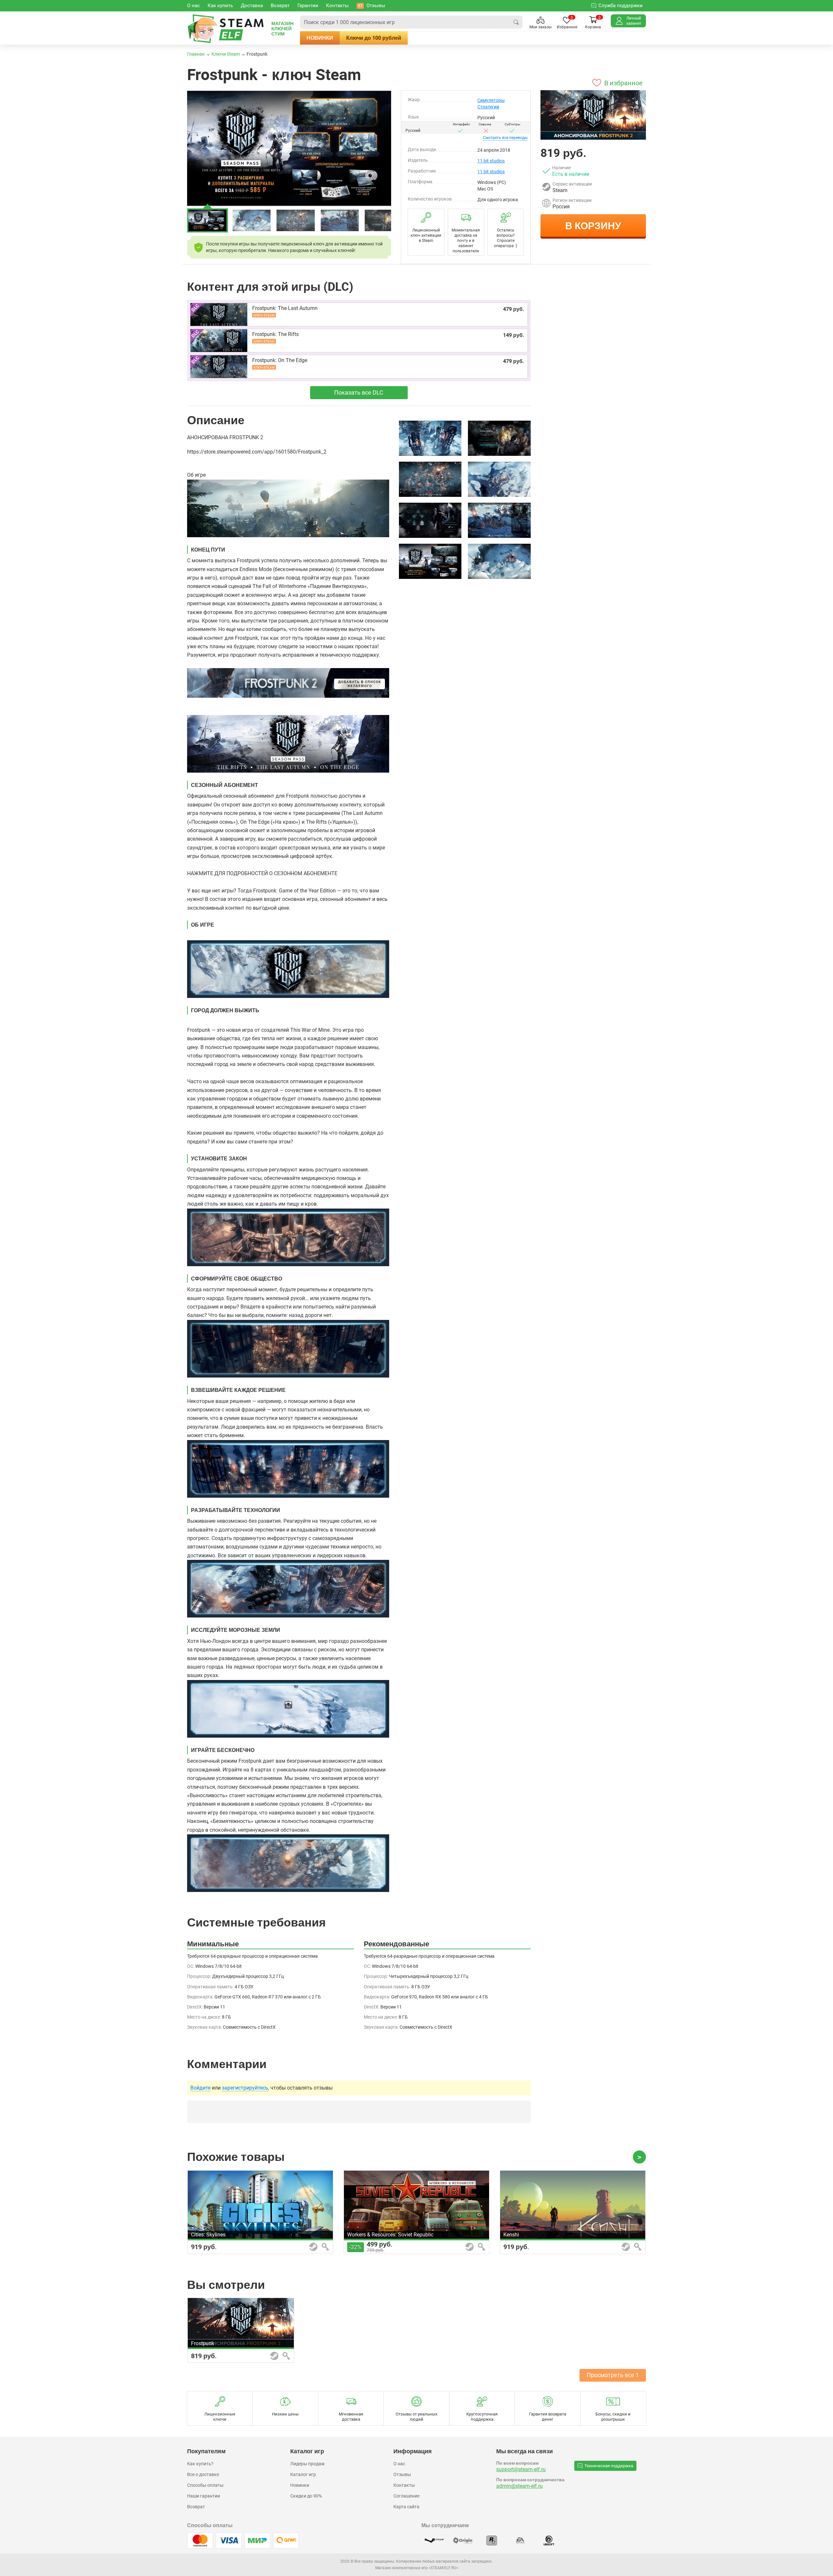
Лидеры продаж (307, 2464)
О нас (399, 2464)
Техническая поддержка (609, 2466)
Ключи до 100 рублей (374, 38)
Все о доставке (203, 2474)
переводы (505, 138)
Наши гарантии (204, 2496)
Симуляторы (491, 100)
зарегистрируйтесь (245, 2088)
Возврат (196, 2507)
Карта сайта (406, 2507)
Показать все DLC (359, 392)
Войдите (200, 2088)
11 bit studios (491, 161)
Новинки (320, 38)
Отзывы (402, 2474)
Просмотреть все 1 (613, 2375)
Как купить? (200, 2464)
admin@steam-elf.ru (519, 2486)
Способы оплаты (205, 2485)
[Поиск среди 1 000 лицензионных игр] (516, 22)
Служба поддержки (621, 6)
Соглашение (406, 2496)
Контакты (404, 2485)
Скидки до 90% (306, 2496)
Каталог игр (303, 2474)
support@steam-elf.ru (521, 2469)
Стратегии (488, 107)
